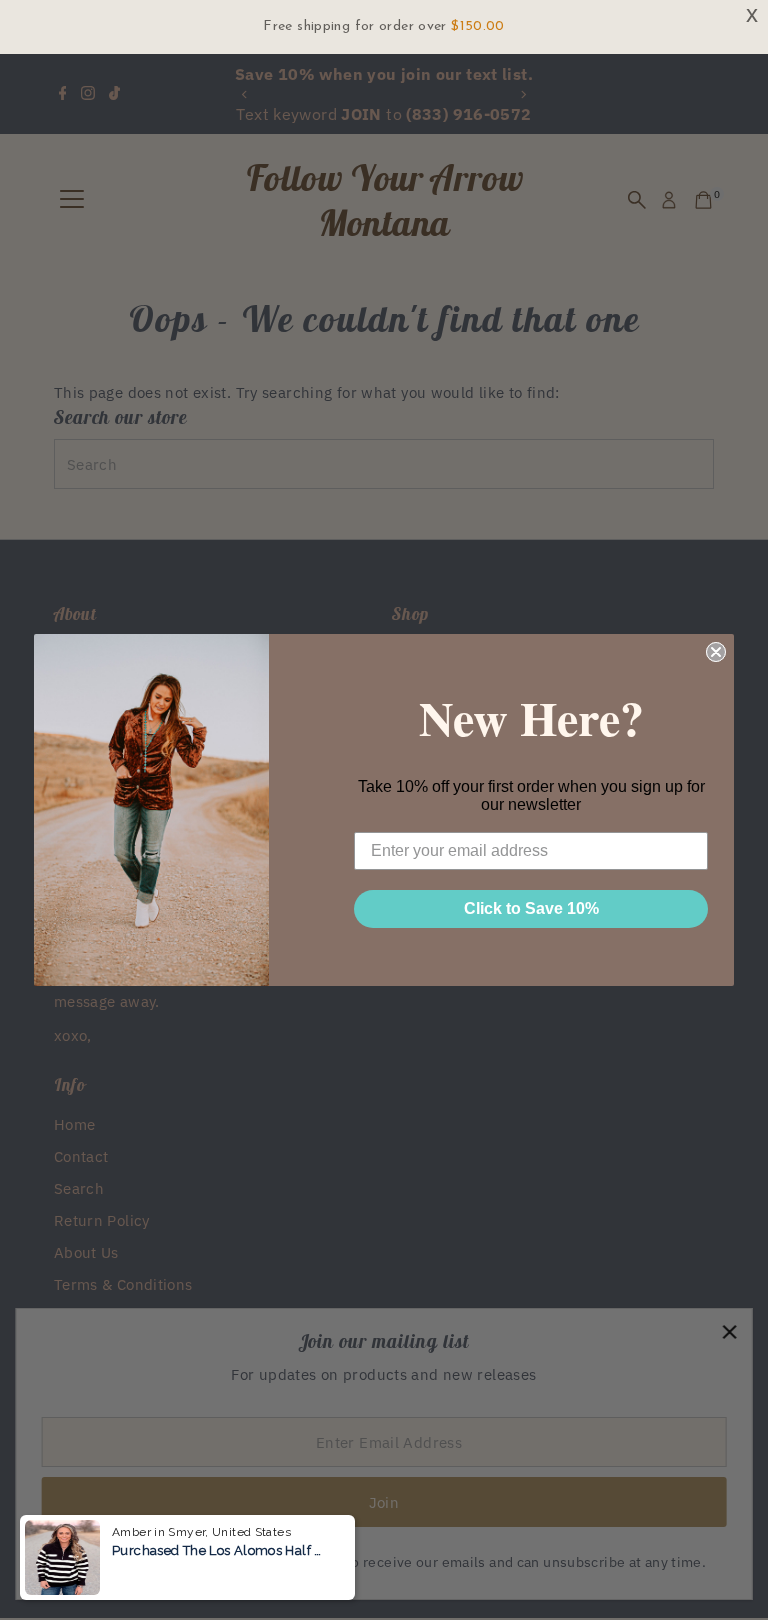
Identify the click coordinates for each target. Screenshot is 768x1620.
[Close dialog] (716, 652)
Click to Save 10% (531, 908)
